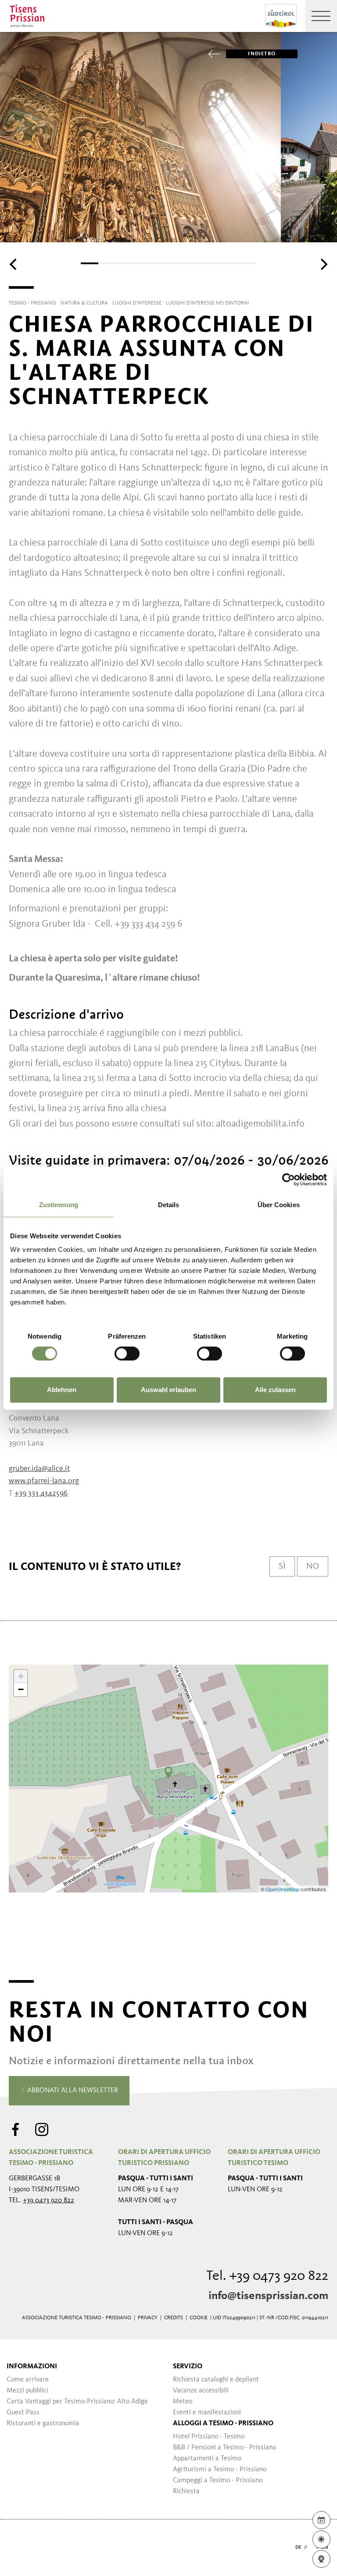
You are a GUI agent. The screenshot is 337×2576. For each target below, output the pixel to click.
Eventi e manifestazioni (207, 2413)
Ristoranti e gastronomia (43, 2424)
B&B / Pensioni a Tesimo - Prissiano (224, 2448)
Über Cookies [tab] (279, 1205)
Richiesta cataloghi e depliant (216, 2380)
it (312, 2548)
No (313, 1566)
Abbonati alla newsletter (72, 2091)
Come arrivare (28, 2380)
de (298, 2548)
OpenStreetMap (283, 1889)
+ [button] (21, 1676)
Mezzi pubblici (27, 2391)
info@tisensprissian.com (268, 2296)
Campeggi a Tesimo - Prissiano (218, 2480)
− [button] (21, 1689)
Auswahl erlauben (168, 1390)
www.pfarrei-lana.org (44, 1481)
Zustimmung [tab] (59, 1205)
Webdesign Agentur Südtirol (20, 2548)
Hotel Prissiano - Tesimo (209, 2437)
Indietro (262, 54)
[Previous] (14, 264)
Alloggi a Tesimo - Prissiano (223, 2424)
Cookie (199, 2318)
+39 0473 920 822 (48, 2200)
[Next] (323, 264)
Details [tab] (169, 1205)
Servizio (188, 2367)
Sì (282, 1566)
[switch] (127, 1354)
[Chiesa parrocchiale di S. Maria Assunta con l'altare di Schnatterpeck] (168, 1772)
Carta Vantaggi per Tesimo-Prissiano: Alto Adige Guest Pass (77, 2407)
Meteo (183, 2402)
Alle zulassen (275, 1390)
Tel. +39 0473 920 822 (267, 2276)
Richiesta (186, 2491)
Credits (174, 2318)
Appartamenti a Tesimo (207, 2459)
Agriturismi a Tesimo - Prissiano (220, 2470)
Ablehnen (62, 1390)
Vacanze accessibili (201, 2391)
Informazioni (32, 2367)
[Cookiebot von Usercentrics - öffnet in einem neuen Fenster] (289, 1180)
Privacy (148, 2318)
